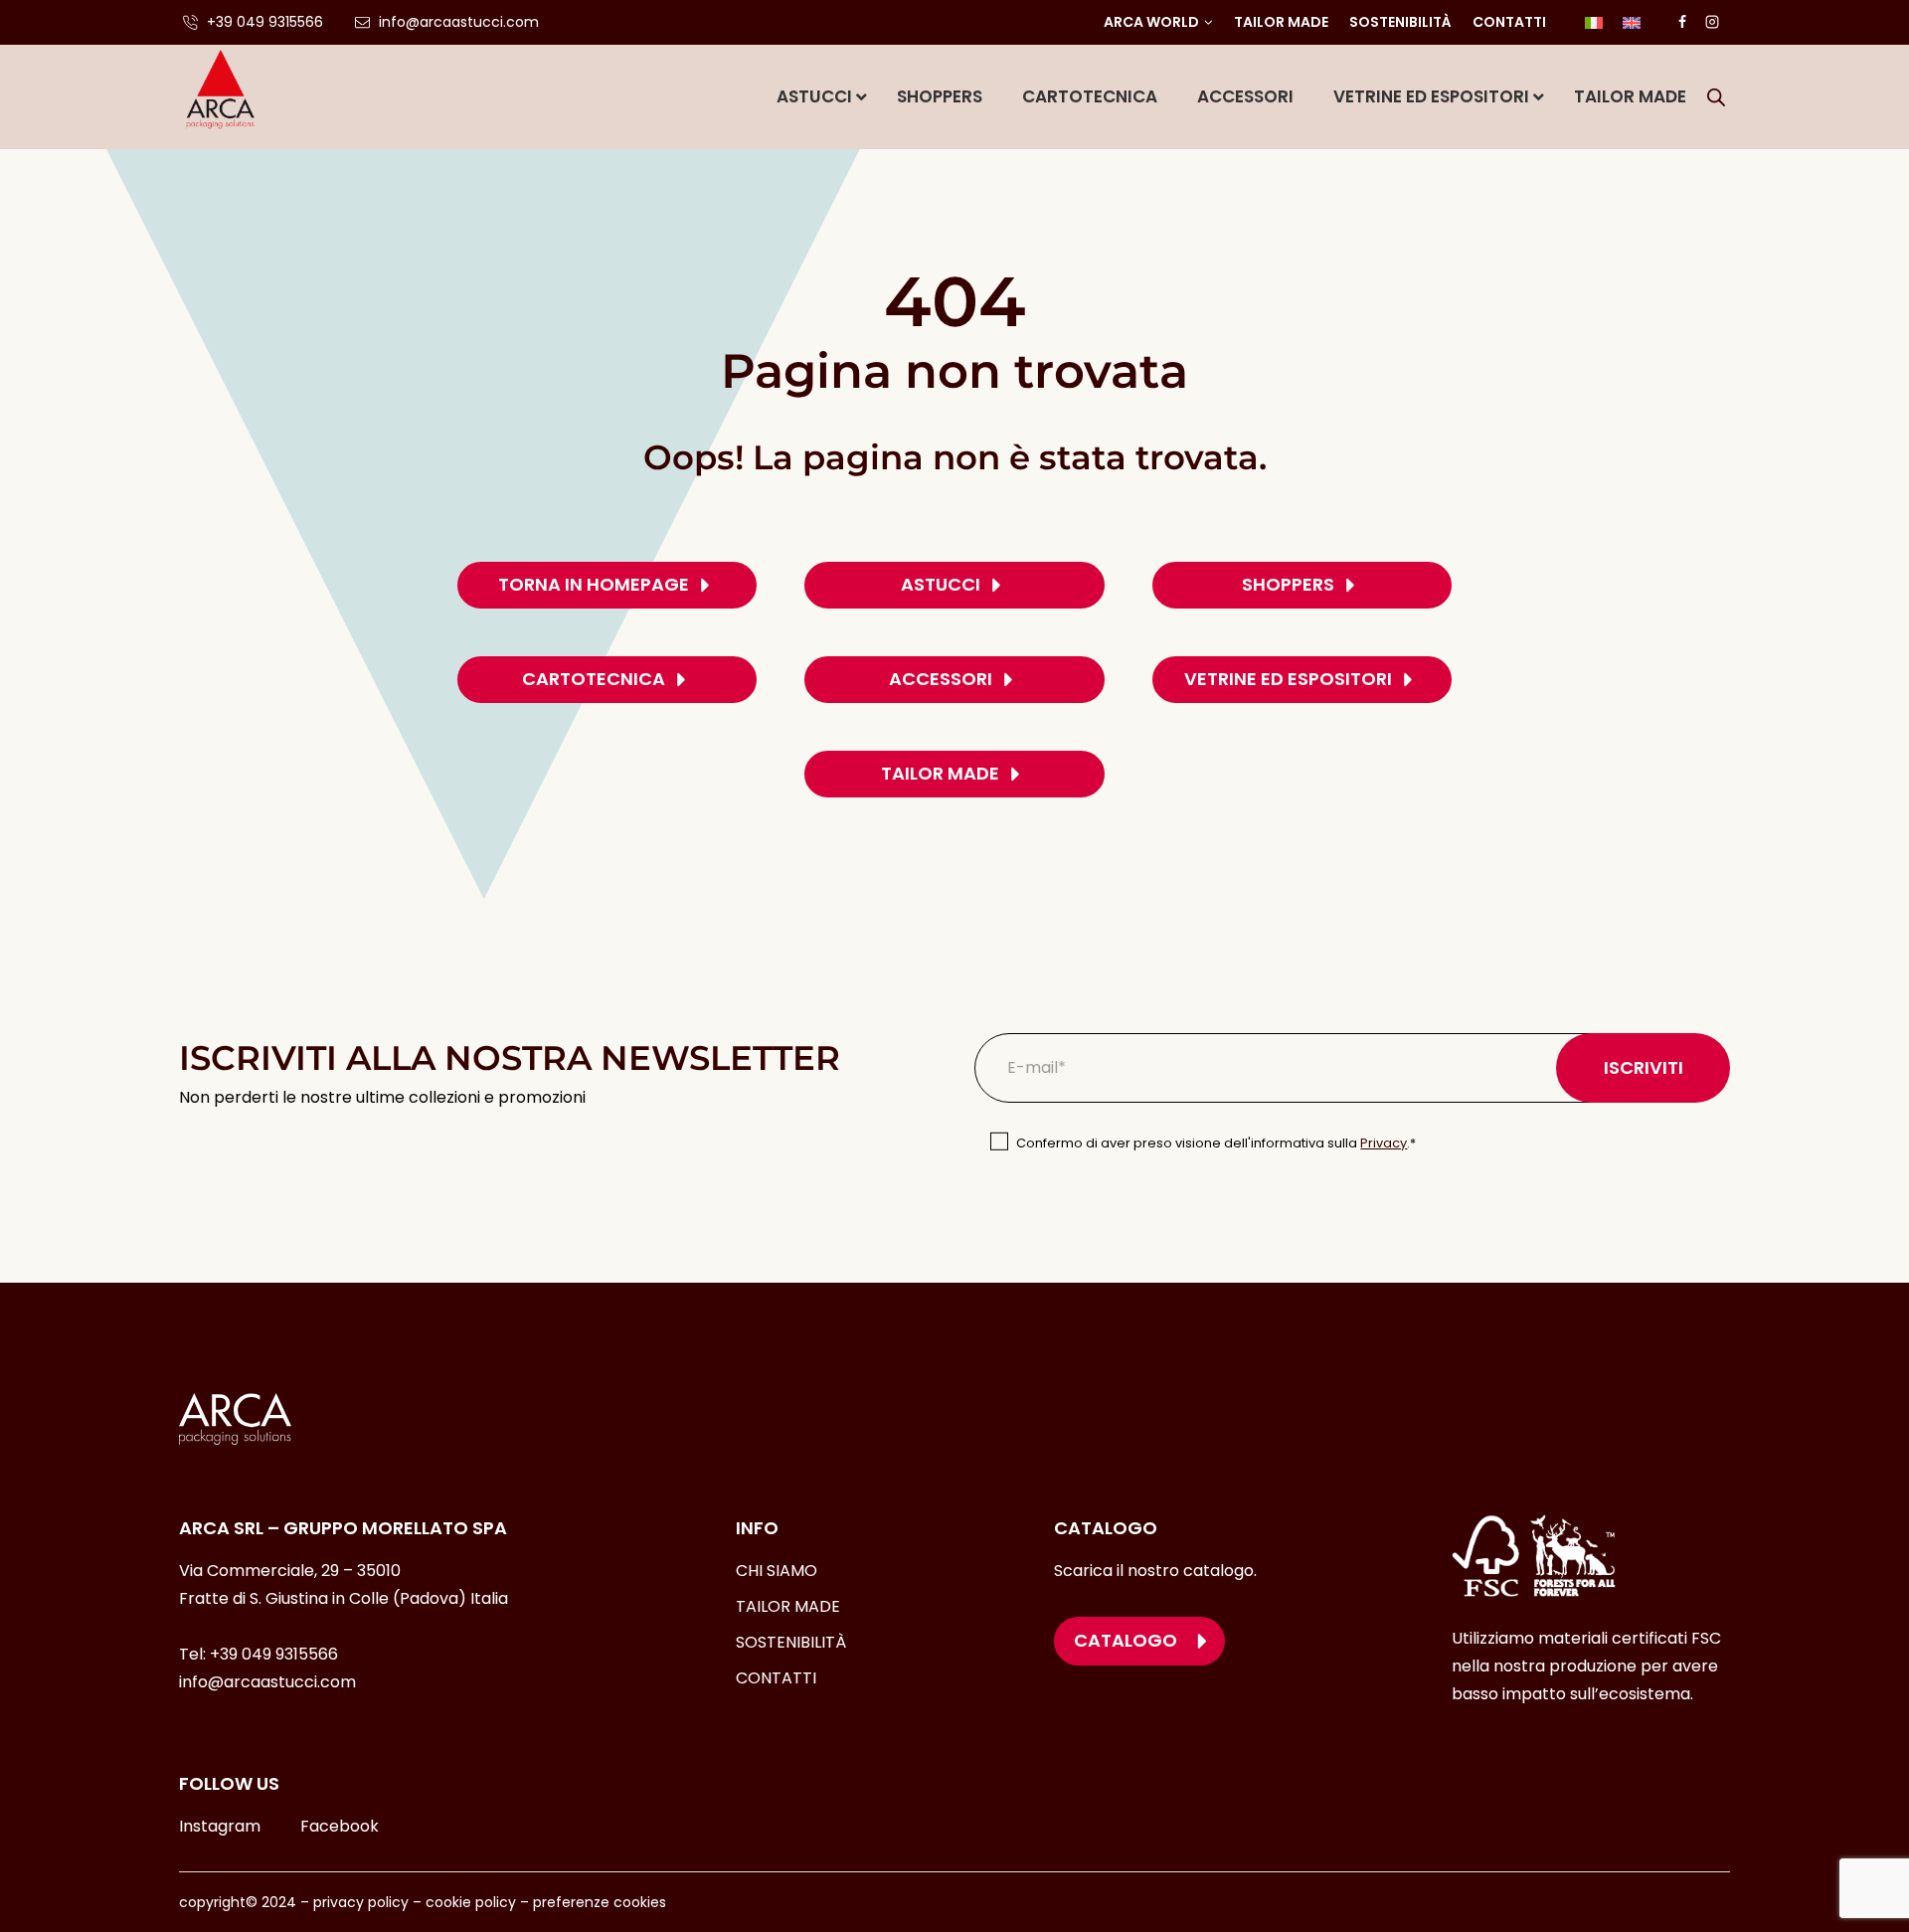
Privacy (1384, 1143)
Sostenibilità (1400, 22)
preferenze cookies (600, 1902)
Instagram (220, 1826)
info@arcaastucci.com (267, 1682)
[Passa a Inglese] (1632, 22)
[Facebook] (1682, 22)
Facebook (340, 1826)
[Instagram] (1712, 22)
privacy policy (361, 1902)
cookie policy (471, 1902)
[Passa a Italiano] (1594, 22)
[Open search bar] (1716, 97)
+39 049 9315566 (274, 1654)
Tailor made (1281, 22)
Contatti (1509, 22)
